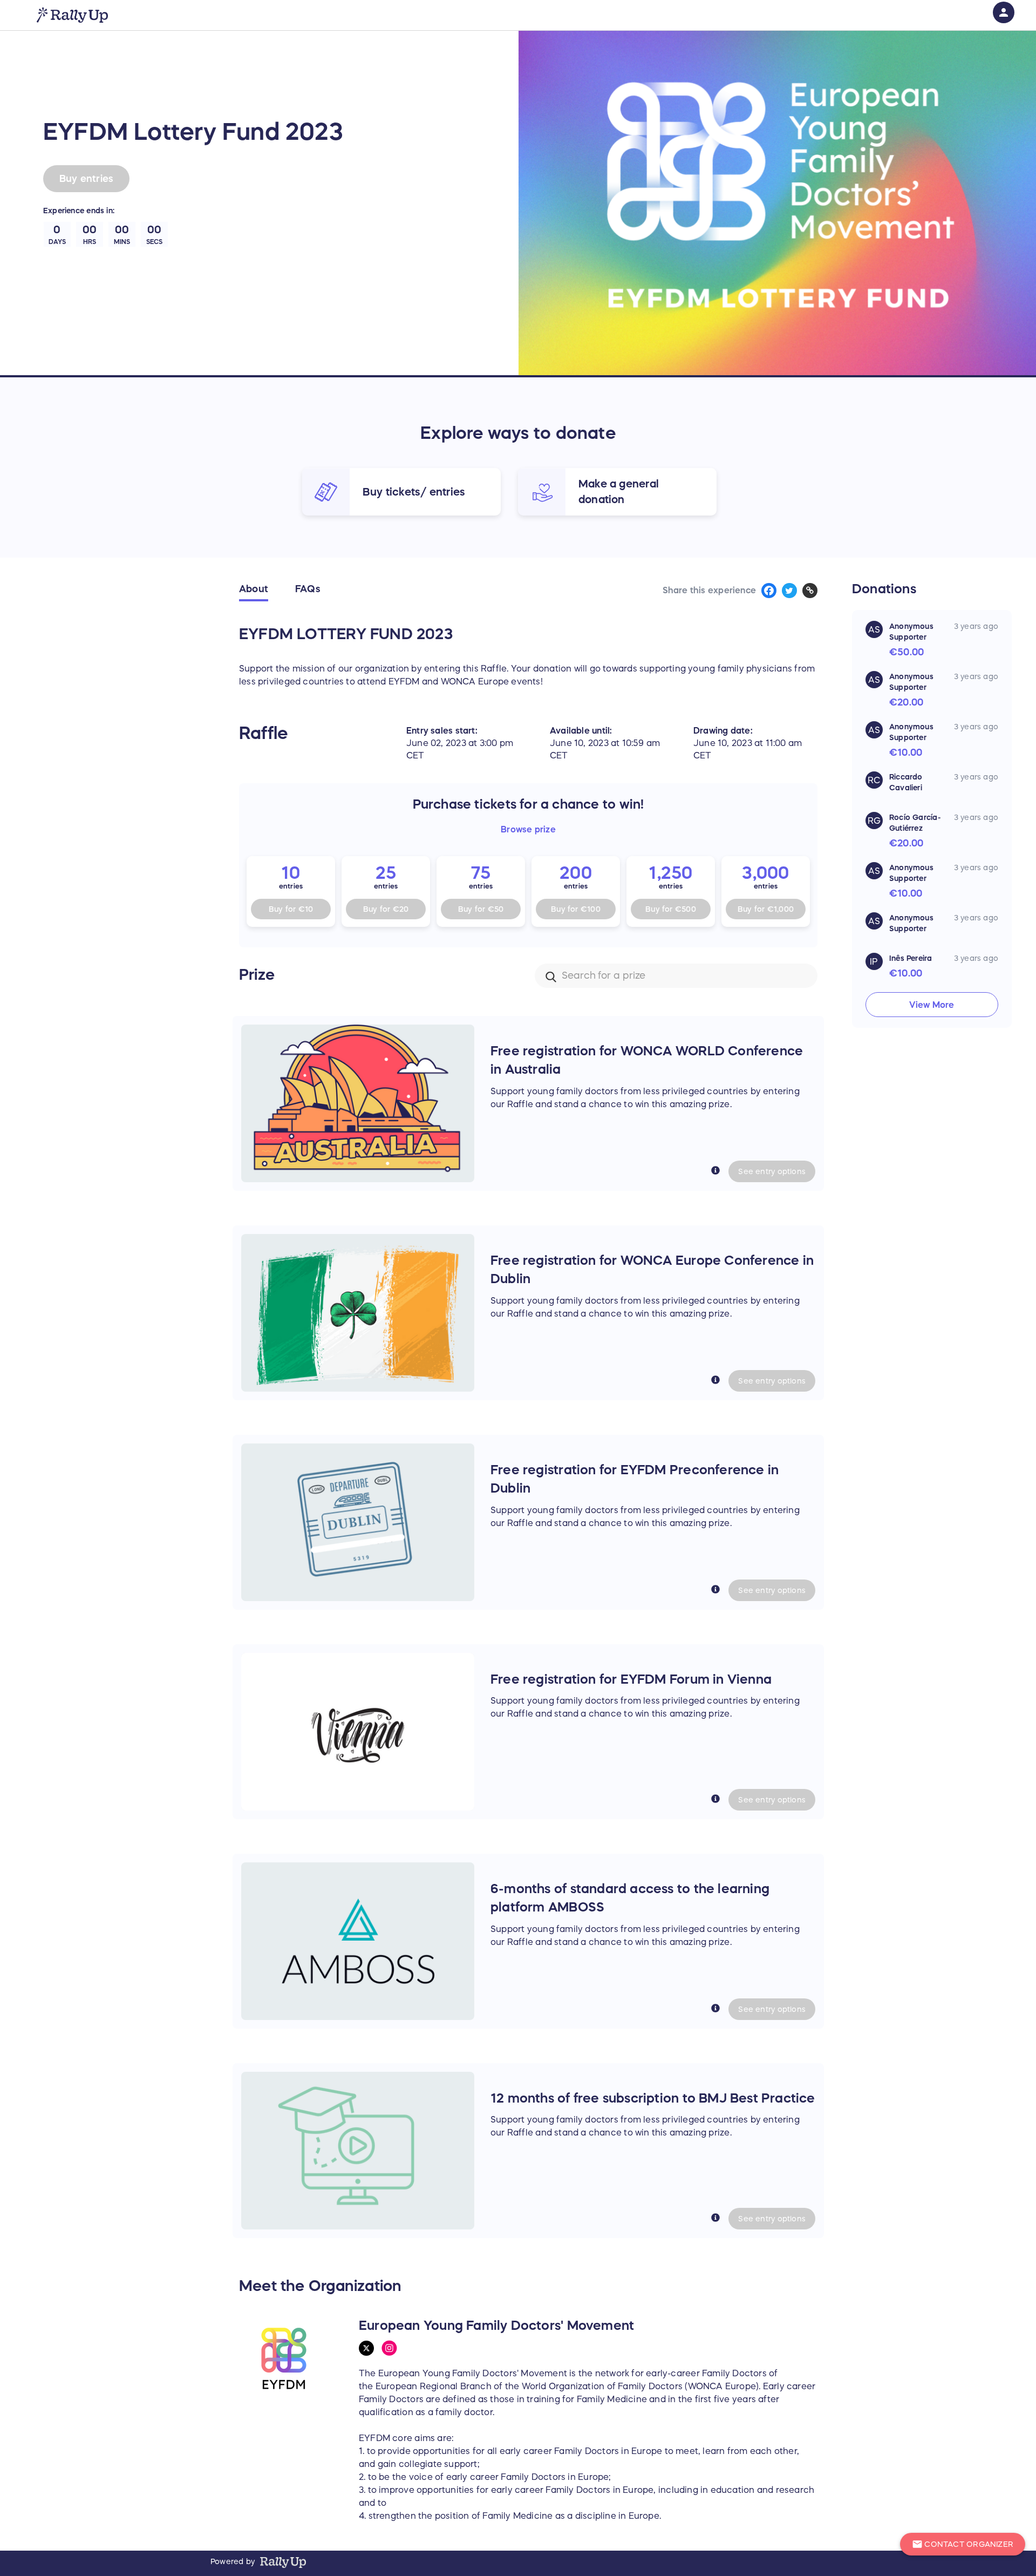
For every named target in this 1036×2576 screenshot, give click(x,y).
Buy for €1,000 (766, 909)
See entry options (772, 1171)
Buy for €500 (671, 909)
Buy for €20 (386, 909)
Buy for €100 (576, 909)
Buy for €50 (481, 909)
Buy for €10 (291, 909)
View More (932, 1005)
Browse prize (528, 829)
